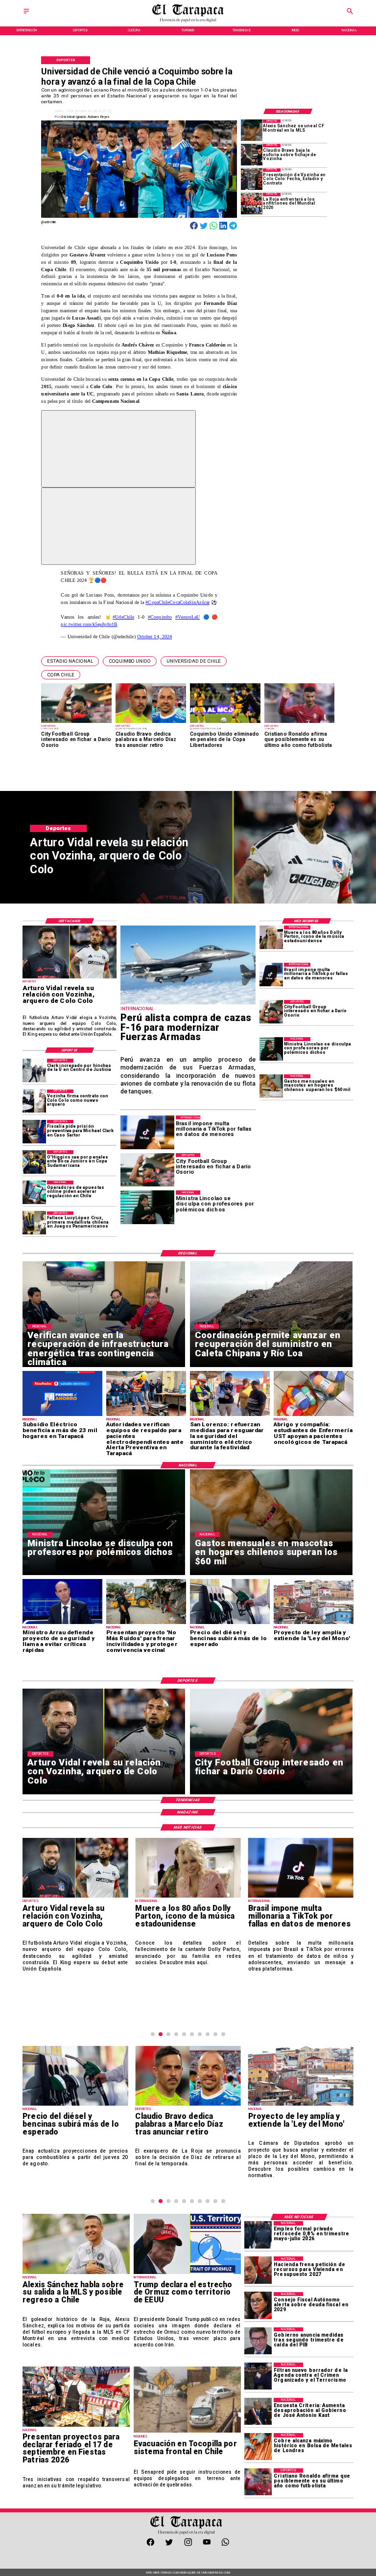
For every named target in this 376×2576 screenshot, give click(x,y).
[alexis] (252, 130)
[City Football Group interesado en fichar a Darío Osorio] (271, 1012)
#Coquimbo (160, 617)
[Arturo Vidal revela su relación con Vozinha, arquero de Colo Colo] (70, 978)
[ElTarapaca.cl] (26, 14)
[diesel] (75, 2105)
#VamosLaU (188, 617)
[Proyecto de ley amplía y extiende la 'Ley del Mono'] (301, 2105)
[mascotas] (271, 1086)
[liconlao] (271, 1049)
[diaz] (188, 2105)
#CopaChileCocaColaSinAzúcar (177, 602)
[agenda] (258, 2376)
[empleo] (258, 2235)
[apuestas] (34, 1192)
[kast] (258, 2411)
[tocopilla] (187, 2432)
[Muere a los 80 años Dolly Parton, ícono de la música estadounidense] (271, 937)
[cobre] (258, 2447)
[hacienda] (258, 2270)
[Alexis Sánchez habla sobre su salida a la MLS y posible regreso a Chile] (76, 2274)
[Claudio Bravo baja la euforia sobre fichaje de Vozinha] (252, 155)
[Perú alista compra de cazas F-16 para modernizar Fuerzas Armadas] (188, 1004)
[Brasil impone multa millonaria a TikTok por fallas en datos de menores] (271, 975)
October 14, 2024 (155, 637)
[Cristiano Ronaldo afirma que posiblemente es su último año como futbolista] (258, 2482)
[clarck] (34, 1070)
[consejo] (258, 2306)
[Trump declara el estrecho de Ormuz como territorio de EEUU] (187, 2274)
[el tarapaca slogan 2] (188, 21)
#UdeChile (123, 617)
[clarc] (34, 1132)
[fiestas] (76, 2426)
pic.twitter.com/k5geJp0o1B (89, 624)
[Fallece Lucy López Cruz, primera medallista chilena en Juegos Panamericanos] (34, 1223)
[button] (70, 661)
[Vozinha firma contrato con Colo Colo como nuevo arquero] (34, 1101)
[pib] (258, 2341)
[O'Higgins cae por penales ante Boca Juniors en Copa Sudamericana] (34, 1162)
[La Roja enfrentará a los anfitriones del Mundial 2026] (252, 204)
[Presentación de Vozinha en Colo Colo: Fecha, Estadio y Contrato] (252, 179)
